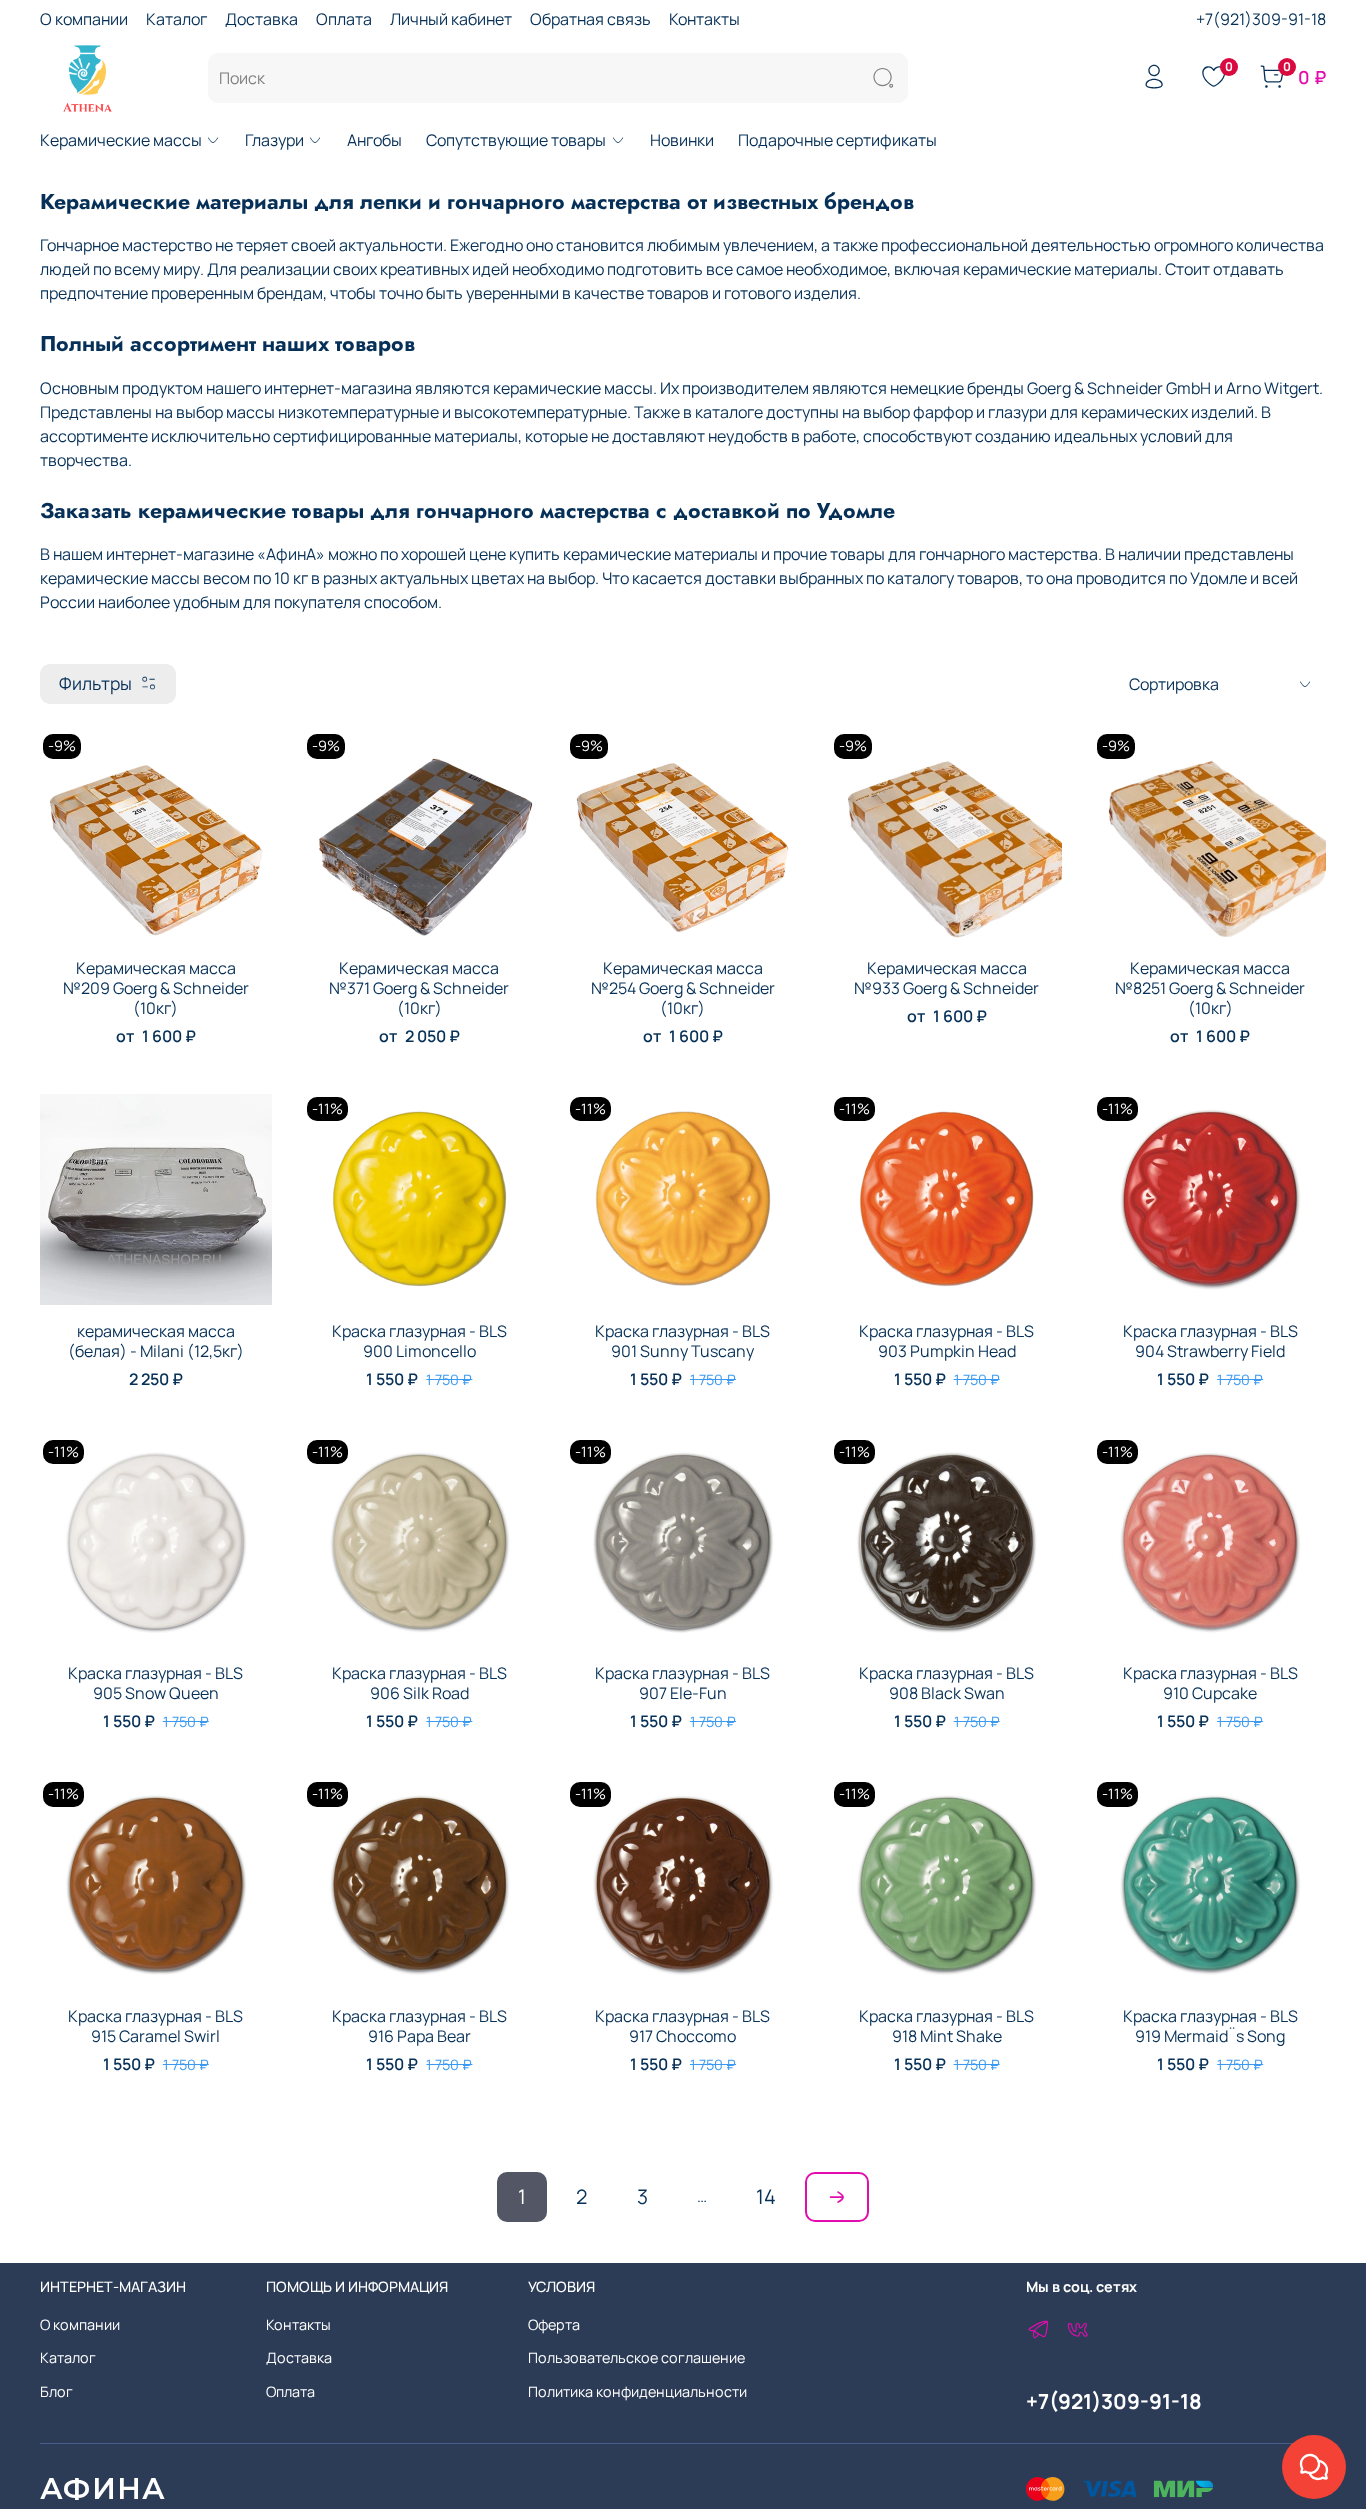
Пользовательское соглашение (636, 2357)
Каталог (176, 19)
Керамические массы (121, 140)
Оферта (554, 2324)
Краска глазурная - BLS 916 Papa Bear (419, 2026)
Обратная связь (590, 19)
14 (766, 2196)
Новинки (682, 140)
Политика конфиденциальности (637, 2391)
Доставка (261, 19)
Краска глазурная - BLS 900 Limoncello (419, 1341)
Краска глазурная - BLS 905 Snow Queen (155, 1683)
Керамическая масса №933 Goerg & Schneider (946, 978)
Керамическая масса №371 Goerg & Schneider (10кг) (419, 988)
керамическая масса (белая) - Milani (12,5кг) (156, 1341)
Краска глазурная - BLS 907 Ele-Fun (682, 1683)
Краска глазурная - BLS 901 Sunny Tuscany (682, 1341)
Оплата (344, 19)
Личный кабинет (451, 19)
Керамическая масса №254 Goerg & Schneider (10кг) (683, 988)
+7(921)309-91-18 (1261, 19)
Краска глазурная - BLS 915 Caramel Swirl (155, 2026)
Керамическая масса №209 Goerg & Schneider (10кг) (156, 988)
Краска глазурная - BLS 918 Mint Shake (946, 2026)
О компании (84, 19)
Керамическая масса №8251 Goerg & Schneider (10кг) (1210, 988)
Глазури (274, 140)
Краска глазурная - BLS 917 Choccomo (682, 2026)
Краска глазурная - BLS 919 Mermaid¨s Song (1210, 2026)
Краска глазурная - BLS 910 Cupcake (1210, 1683)
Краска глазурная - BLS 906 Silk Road (419, 1683)
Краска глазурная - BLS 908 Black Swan (946, 1683)
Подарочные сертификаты (837, 140)
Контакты (704, 19)
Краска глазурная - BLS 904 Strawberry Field (1210, 1341)
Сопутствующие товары (516, 140)
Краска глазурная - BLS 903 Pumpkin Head (946, 1341)
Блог (56, 2391)
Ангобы (374, 140)
